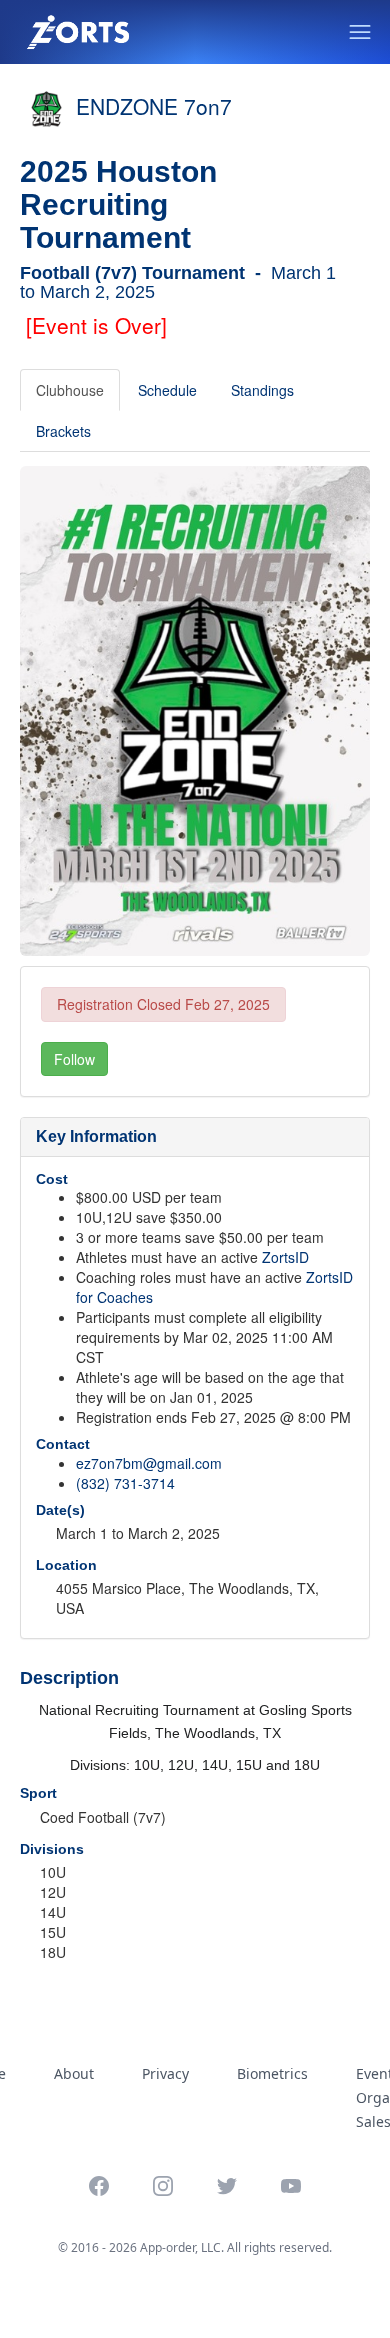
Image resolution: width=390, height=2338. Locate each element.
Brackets (63, 431)
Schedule (167, 390)
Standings (262, 390)
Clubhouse (70, 390)
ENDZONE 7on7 (154, 106)
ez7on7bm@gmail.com (149, 1463)
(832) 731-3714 (125, 1483)
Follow (74, 1059)
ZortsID (285, 1257)
